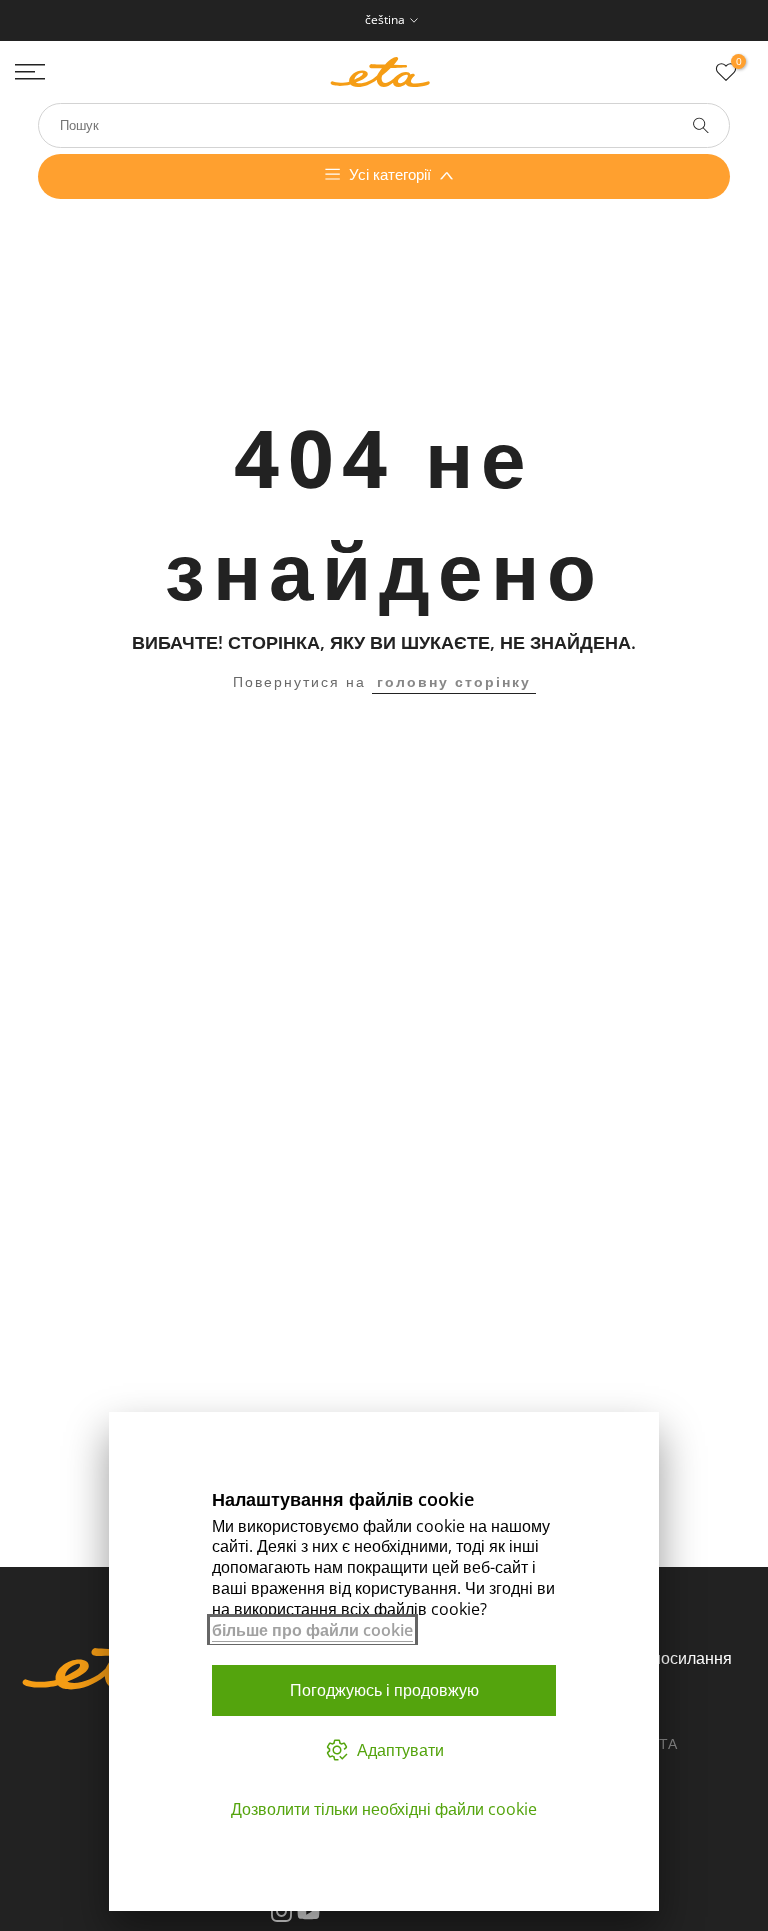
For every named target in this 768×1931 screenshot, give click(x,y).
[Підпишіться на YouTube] (308, 1912)
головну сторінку (454, 681)
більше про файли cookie (312, 1630)
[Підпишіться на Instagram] (281, 1912)
